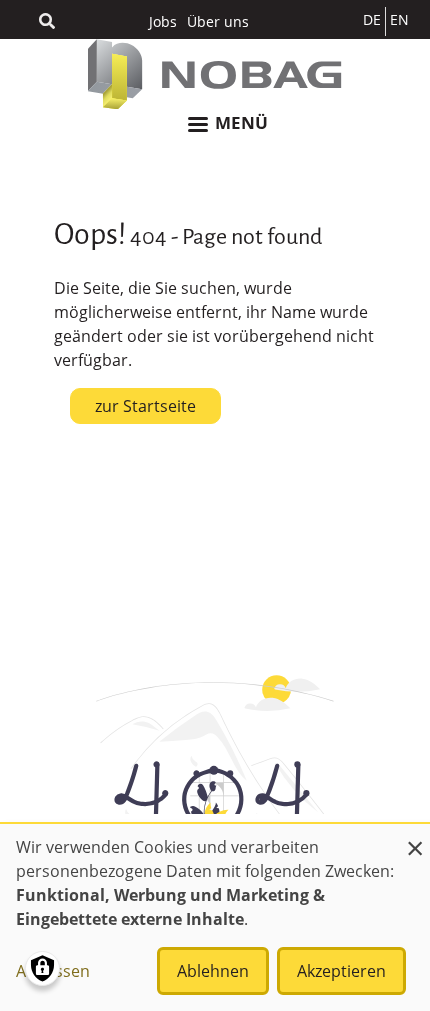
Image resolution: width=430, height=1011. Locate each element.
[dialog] (215, 917)
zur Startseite (145, 406)
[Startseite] (215, 74)
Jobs (163, 21)
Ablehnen (213, 971)
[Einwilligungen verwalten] (42, 968)
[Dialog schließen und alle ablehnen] (415, 836)
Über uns (218, 21)
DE (372, 19)
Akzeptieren (341, 971)
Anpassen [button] (53, 971)
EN (399, 19)
